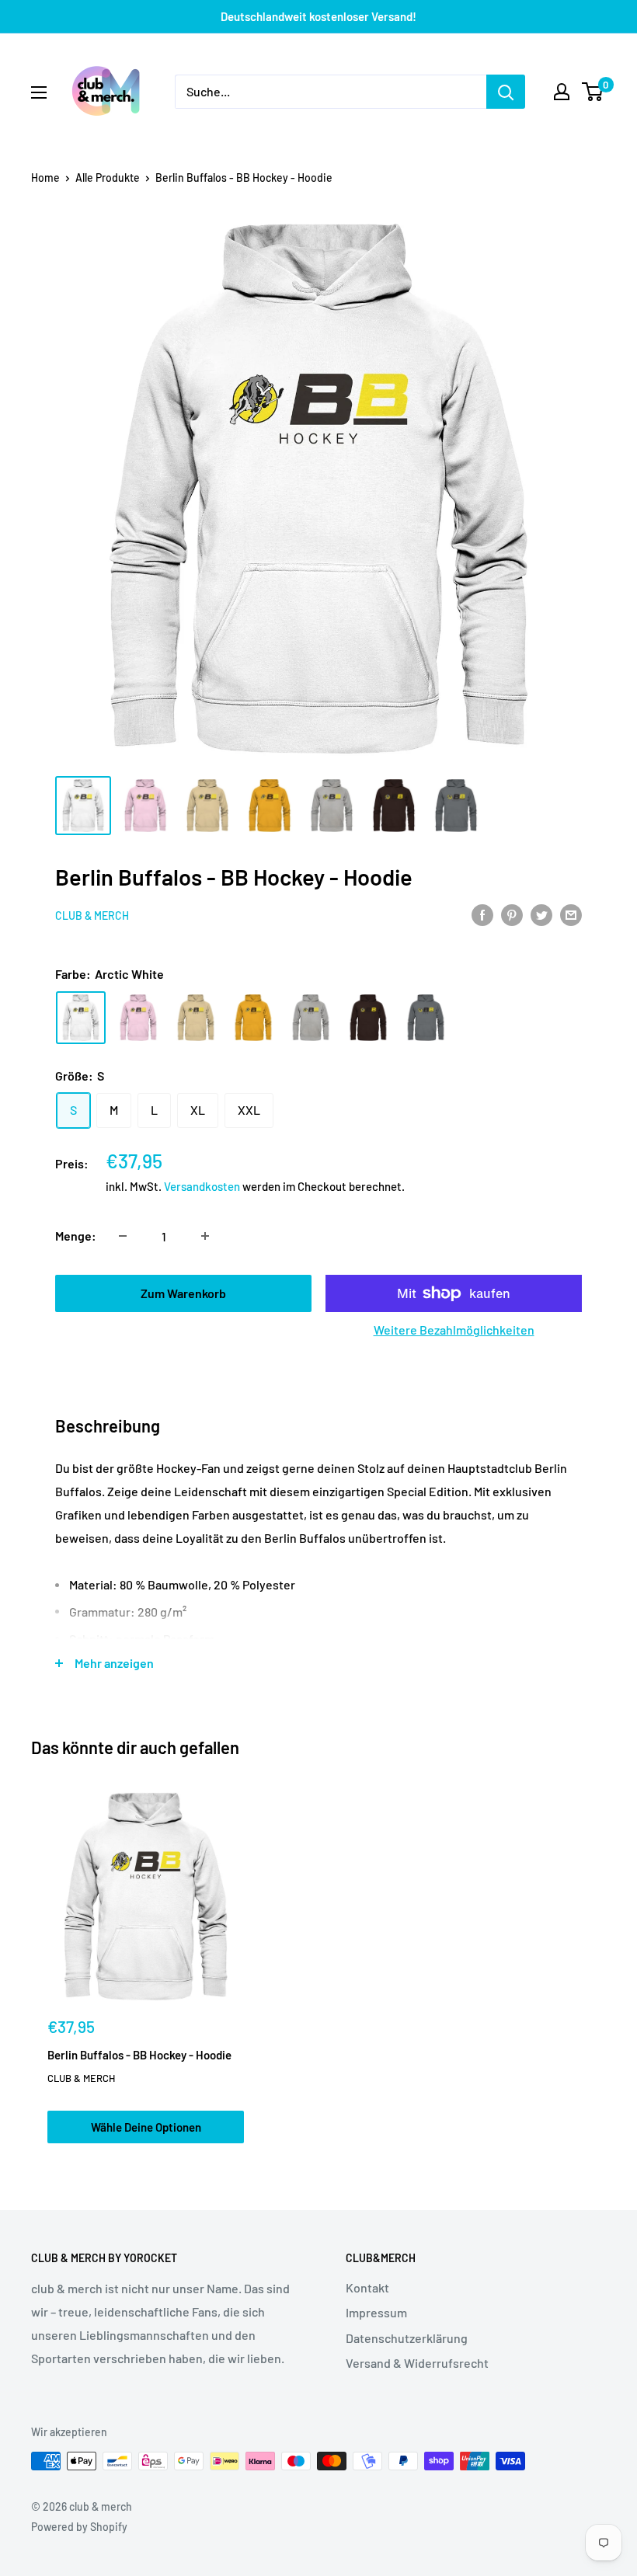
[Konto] (562, 92)
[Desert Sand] (196, 1017)
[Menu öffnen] (39, 92)
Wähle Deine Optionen (146, 2127)
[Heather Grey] (311, 1017)
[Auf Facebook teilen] (482, 914)
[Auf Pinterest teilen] (512, 914)
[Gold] (253, 1017)
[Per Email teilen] (571, 914)
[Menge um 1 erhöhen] (205, 1236)
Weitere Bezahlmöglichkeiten (454, 1330)
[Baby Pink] (138, 1017)
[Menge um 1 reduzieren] (123, 1236)
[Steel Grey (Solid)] (426, 1017)
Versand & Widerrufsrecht (417, 2363)
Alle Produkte (108, 178)
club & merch (92, 916)
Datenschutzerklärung (407, 2338)
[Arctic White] (81, 1017)
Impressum (376, 2312)
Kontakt (367, 2287)
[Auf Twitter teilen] (541, 914)
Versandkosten (202, 1186)
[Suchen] (506, 92)
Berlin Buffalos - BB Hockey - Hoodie (139, 2055)
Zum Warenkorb (183, 1293)
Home (45, 178)
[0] (593, 92)
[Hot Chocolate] (368, 1017)
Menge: (76, 1236)
